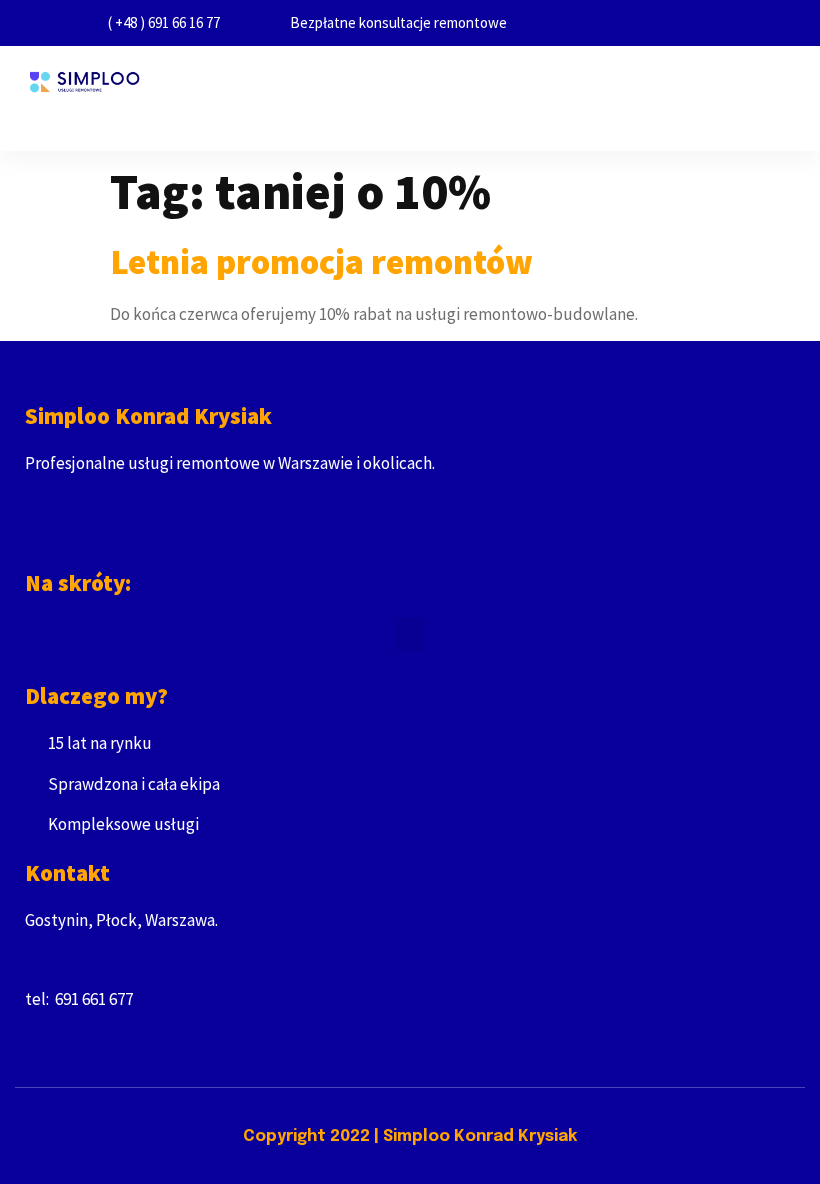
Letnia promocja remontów (321, 262)
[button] (396, 119)
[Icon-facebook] (33, 539)
